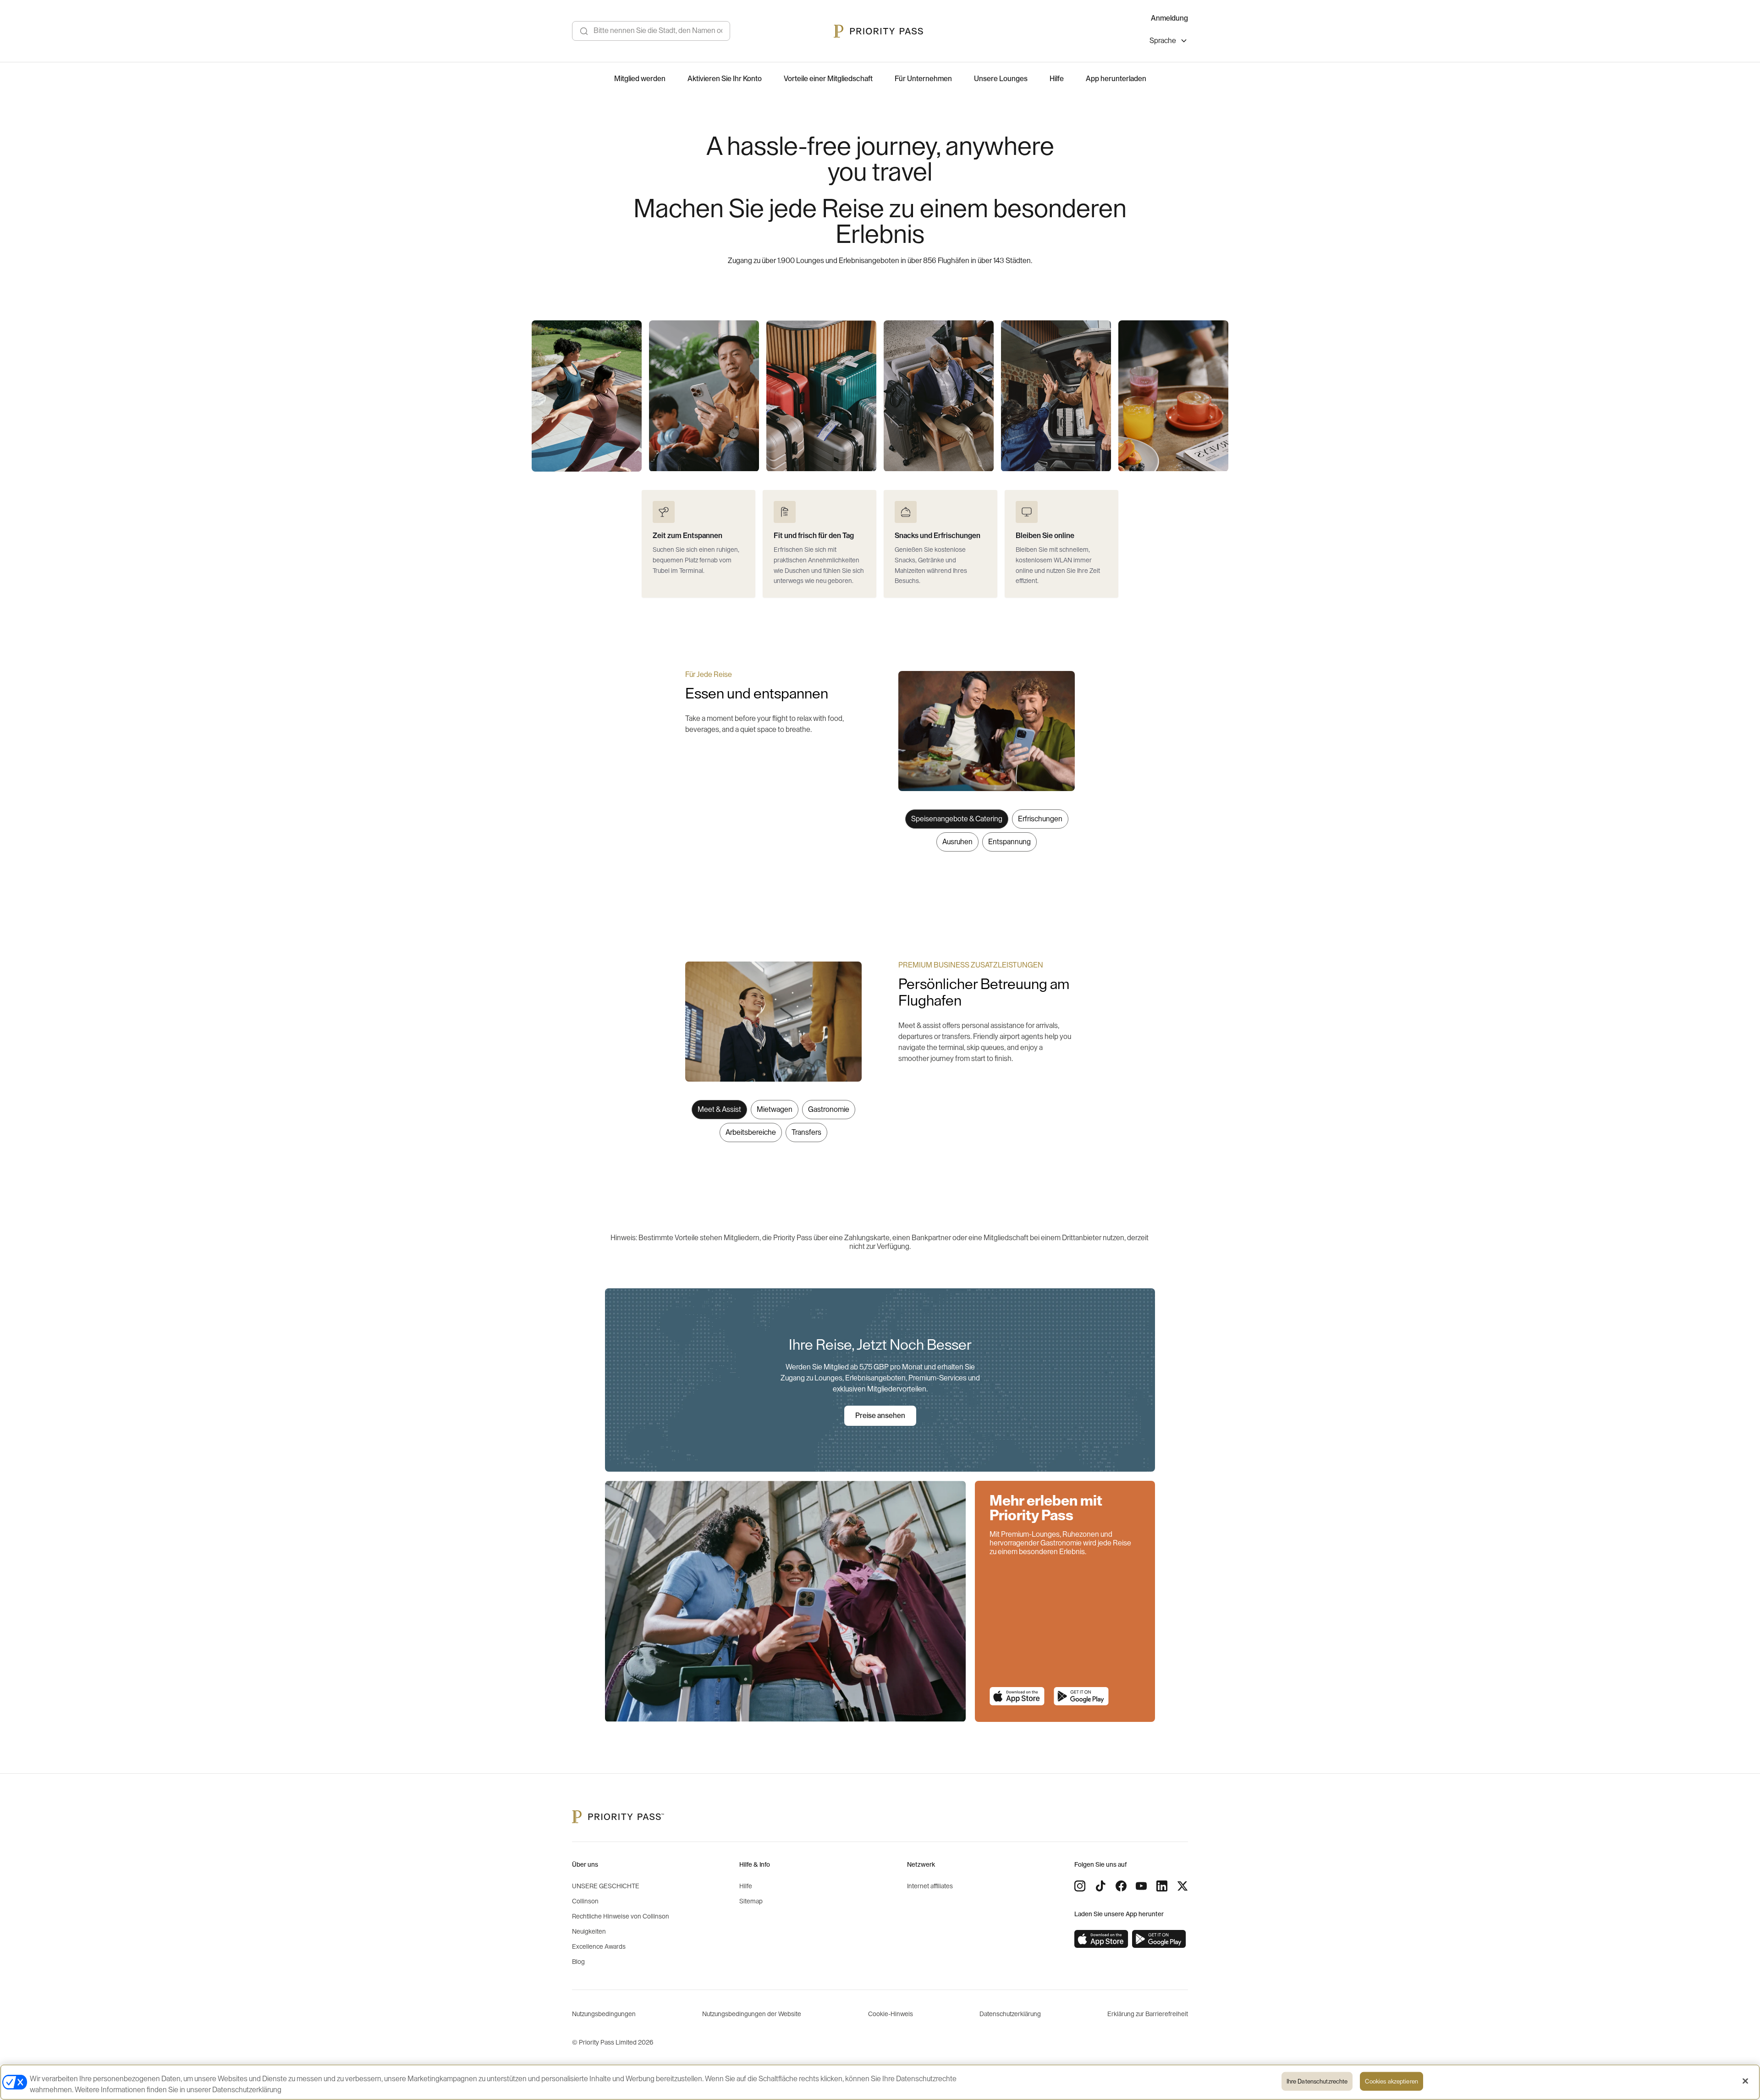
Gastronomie (829, 1110)
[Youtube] (1141, 1886)
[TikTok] (1100, 1886)
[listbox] (1169, 42)
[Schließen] (1745, 2081)
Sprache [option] (1163, 41)
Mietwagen (775, 1110)
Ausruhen (957, 842)
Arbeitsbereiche (751, 1132)
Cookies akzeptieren (1391, 2081)
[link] (1101, 1939)
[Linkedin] (1162, 1886)
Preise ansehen (880, 1416)
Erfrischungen (1040, 819)
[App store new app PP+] (1017, 1696)
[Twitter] (1182, 1886)
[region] (880, 396)
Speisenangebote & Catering (957, 819)
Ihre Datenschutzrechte (1317, 2081)
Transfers (806, 1132)
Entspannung (1009, 842)
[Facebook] (1121, 1886)
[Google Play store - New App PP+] (1081, 1696)
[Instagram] (1080, 1886)
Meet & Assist (719, 1110)
